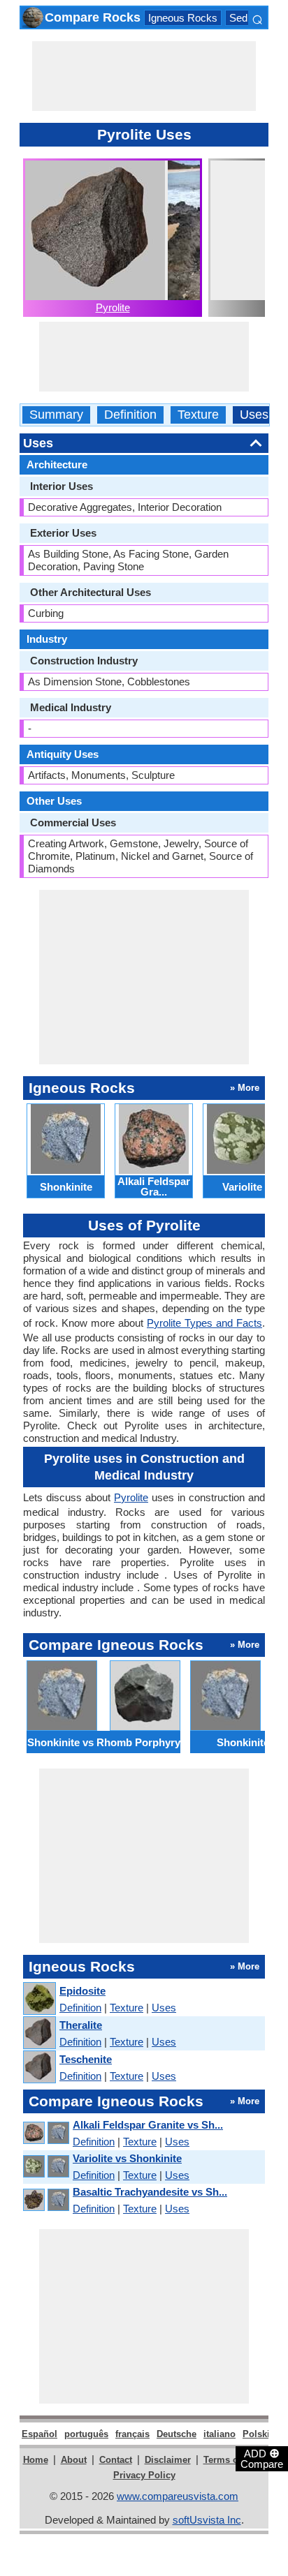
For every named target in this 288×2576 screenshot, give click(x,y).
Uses (254, 415)
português (86, 2434)
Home (36, 2460)
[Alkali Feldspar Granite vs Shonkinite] (45, 2133)
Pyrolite (113, 307)
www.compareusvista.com (178, 2496)
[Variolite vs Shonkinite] (45, 2167)
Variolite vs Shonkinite (127, 2158)
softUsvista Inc (207, 2520)
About (74, 2460)
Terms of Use (232, 2460)
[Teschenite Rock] (39, 2068)
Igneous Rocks (183, 18)
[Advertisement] (144, 76)
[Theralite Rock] (39, 2033)
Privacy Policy (144, 2475)
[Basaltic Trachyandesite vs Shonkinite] (45, 2200)
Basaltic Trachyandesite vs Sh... (150, 2192)
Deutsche (177, 2434)
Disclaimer (168, 2460)
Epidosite (82, 1991)
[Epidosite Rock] (39, 1999)
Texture (198, 415)
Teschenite (86, 2059)
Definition (130, 415)
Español (39, 2434)
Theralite (81, 2025)
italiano (219, 2434)
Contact (116, 2460)
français (132, 2434)
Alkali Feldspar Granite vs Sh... (148, 2125)
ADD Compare (262, 2458)
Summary (56, 415)
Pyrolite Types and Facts (204, 1323)
